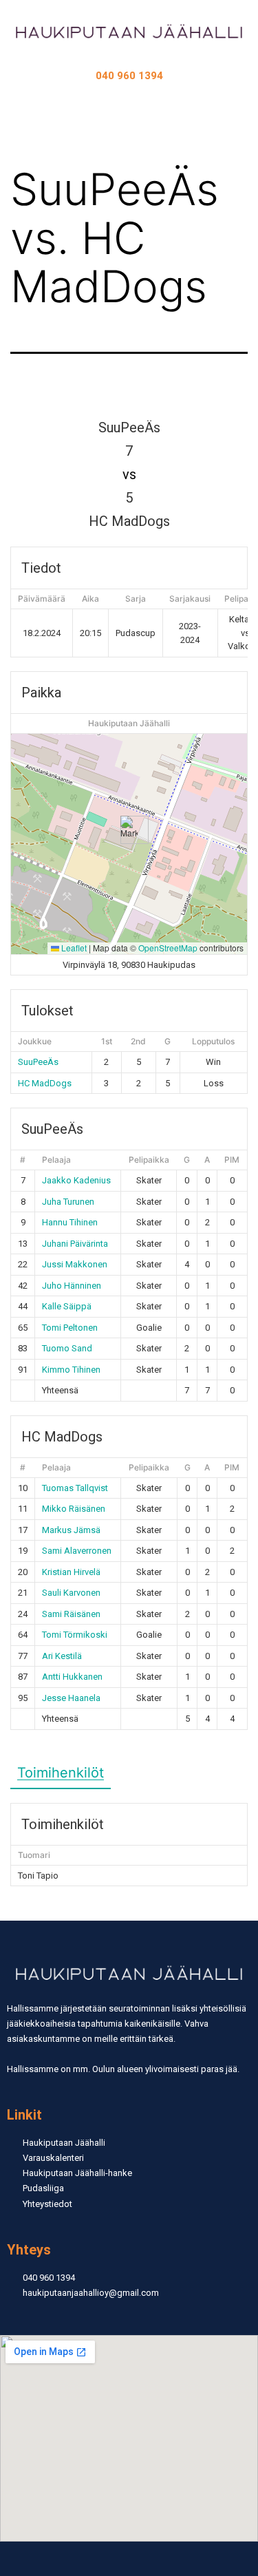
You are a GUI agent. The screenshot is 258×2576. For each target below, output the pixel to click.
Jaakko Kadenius (76, 1180)
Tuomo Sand (67, 1348)
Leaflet (73, 948)
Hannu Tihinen (70, 1222)
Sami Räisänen (71, 1614)
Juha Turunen (68, 1202)
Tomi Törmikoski (75, 1635)
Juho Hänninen (72, 1286)
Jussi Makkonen (75, 1264)
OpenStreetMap (168, 948)
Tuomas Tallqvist (75, 1488)
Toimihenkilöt (61, 1773)
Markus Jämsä (71, 1530)
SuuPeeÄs (38, 1062)
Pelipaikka (149, 1160)
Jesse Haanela (71, 1698)
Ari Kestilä (62, 1656)
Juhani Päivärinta (75, 1244)
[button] (129, 110)
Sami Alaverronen (77, 1551)
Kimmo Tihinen (71, 1370)
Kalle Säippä (67, 1306)
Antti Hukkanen (72, 1677)
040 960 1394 (129, 76)
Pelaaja (56, 1160)
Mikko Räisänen (74, 1509)
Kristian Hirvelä (71, 1572)
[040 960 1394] (129, 64)
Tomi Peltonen (70, 1328)
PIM (232, 1160)
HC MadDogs (45, 1083)
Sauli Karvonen (71, 1593)
